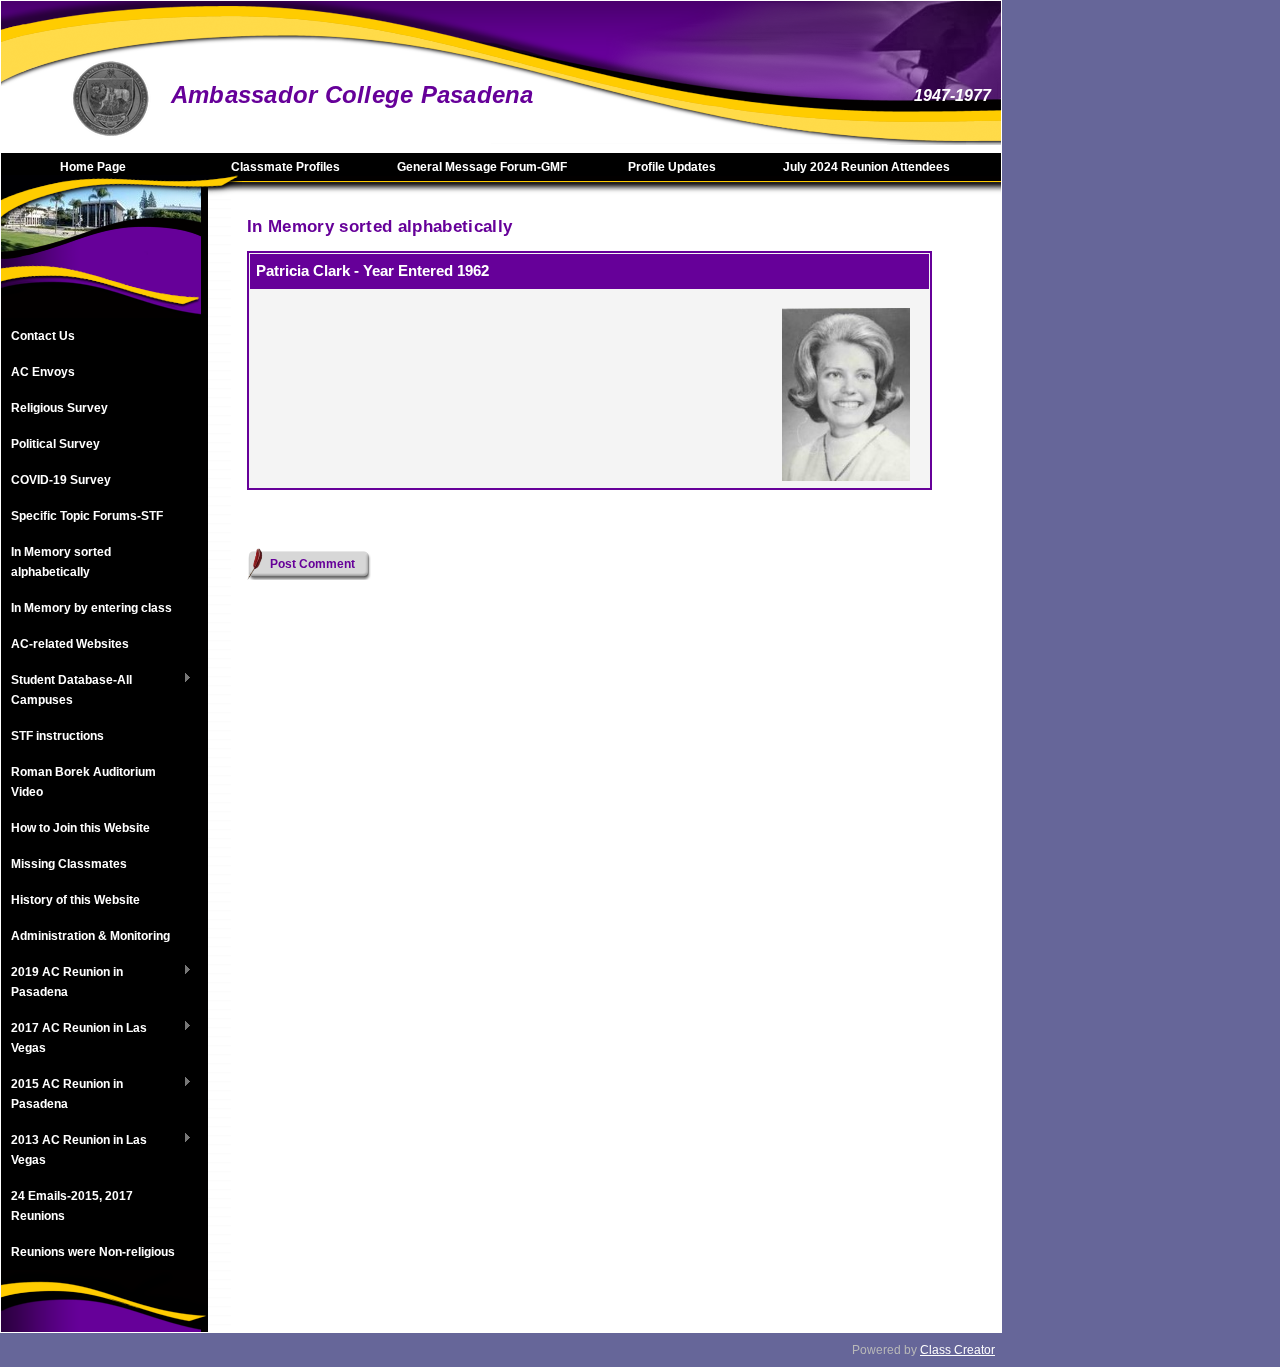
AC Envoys (43, 372)
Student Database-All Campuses (66, 690)
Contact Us (43, 336)
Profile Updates (672, 167)
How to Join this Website (80, 828)
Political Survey (55, 444)
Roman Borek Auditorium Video (83, 782)
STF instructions (57, 736)
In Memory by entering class (91, 608)
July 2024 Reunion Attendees (866, 167)
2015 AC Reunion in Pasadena (62, 1094)
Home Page (93, 167)
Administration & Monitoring (90, 936)
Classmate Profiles (285, 167)
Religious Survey (59, 408)
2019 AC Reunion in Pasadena (62, 982)
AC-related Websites (70, 644)
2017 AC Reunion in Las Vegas (74, 1038)
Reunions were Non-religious (93, 1252)
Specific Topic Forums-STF (87, 516)
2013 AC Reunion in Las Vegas (74, 1150)
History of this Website (75, 900)
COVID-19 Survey (61, 480)
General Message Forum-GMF (482, 167)
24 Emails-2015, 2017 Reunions (72, 1206)
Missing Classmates (69, 864)
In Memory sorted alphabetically (61, 562)
